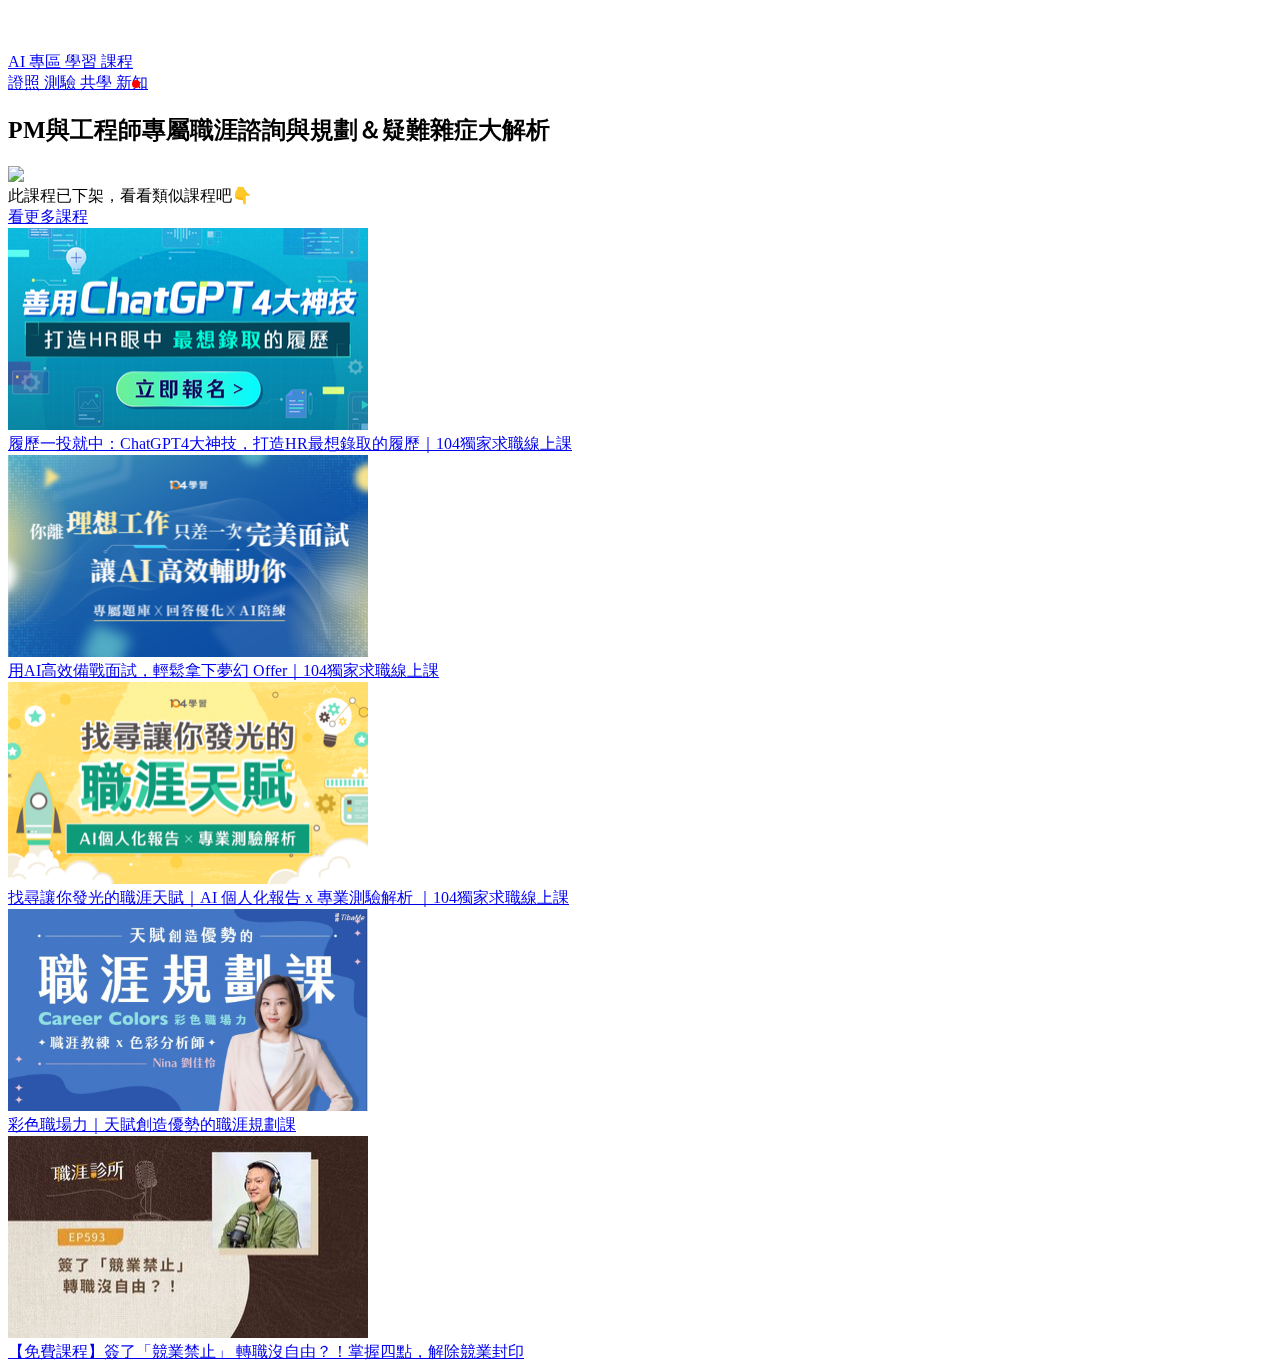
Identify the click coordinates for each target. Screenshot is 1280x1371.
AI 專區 (36, 61)
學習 (83, 61)
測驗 (62, 82)
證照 (26, 82)
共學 (98, 82)
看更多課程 (48, 216)
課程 (117, 61)
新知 (132, 82)
